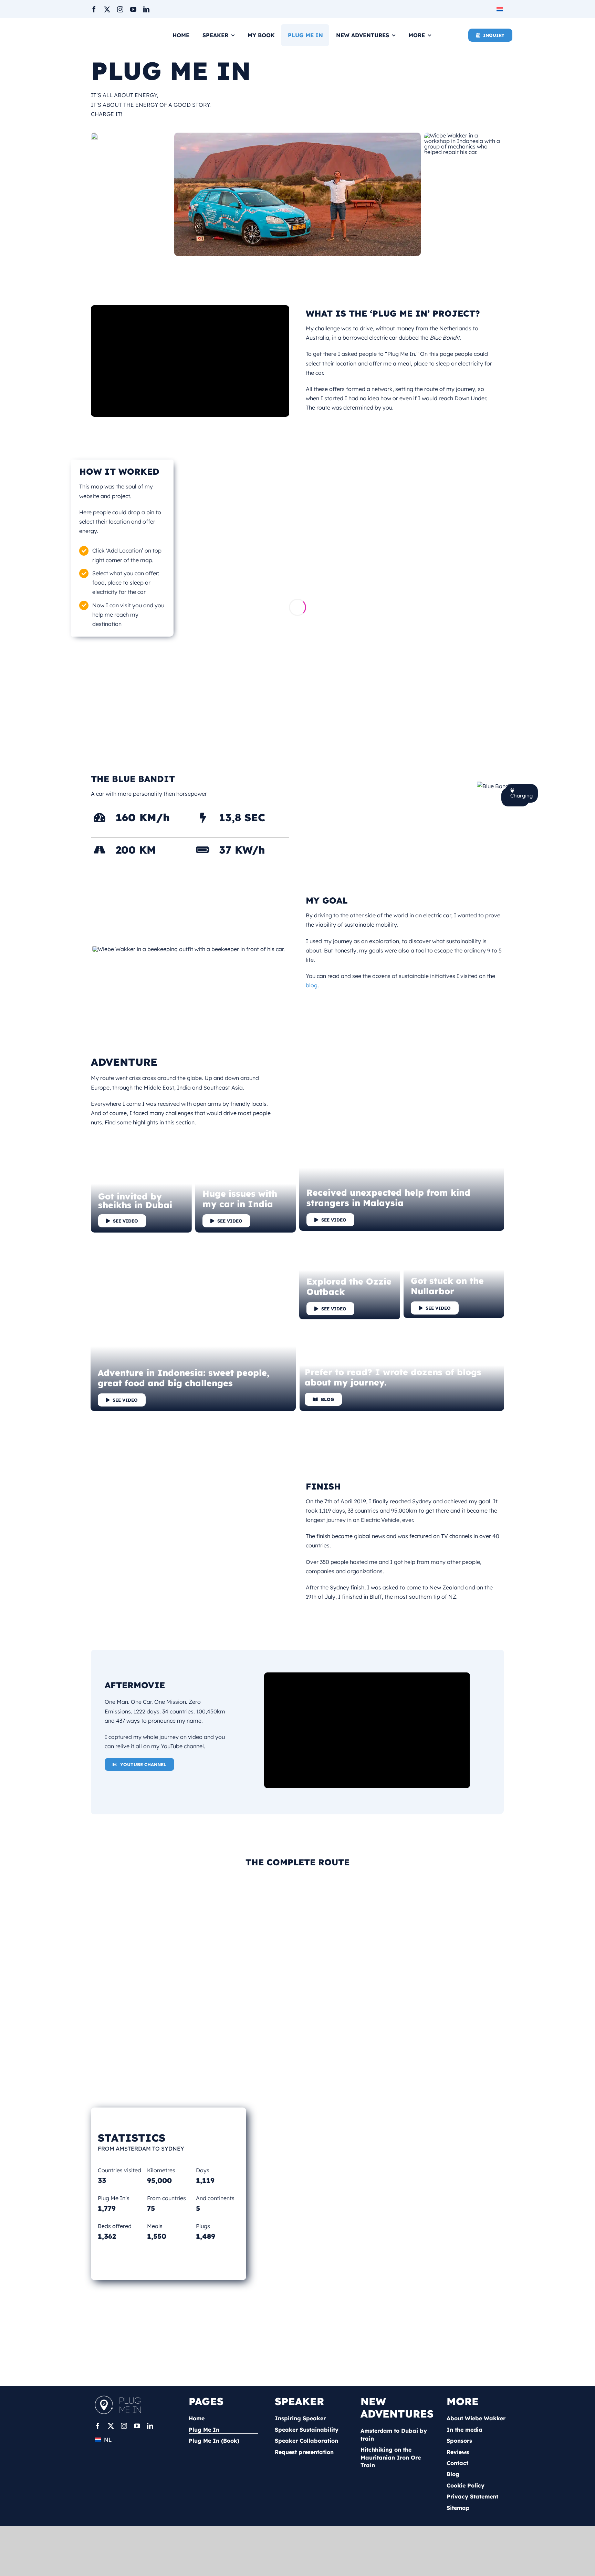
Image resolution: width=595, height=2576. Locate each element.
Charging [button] (521, 796)
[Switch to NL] (500, 9)
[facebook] (94, 9)
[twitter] (107, 9)
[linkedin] (146, 9)
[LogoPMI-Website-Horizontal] (120, 2398)
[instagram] (120, 9)
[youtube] (133, 9)
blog (312, 985)
